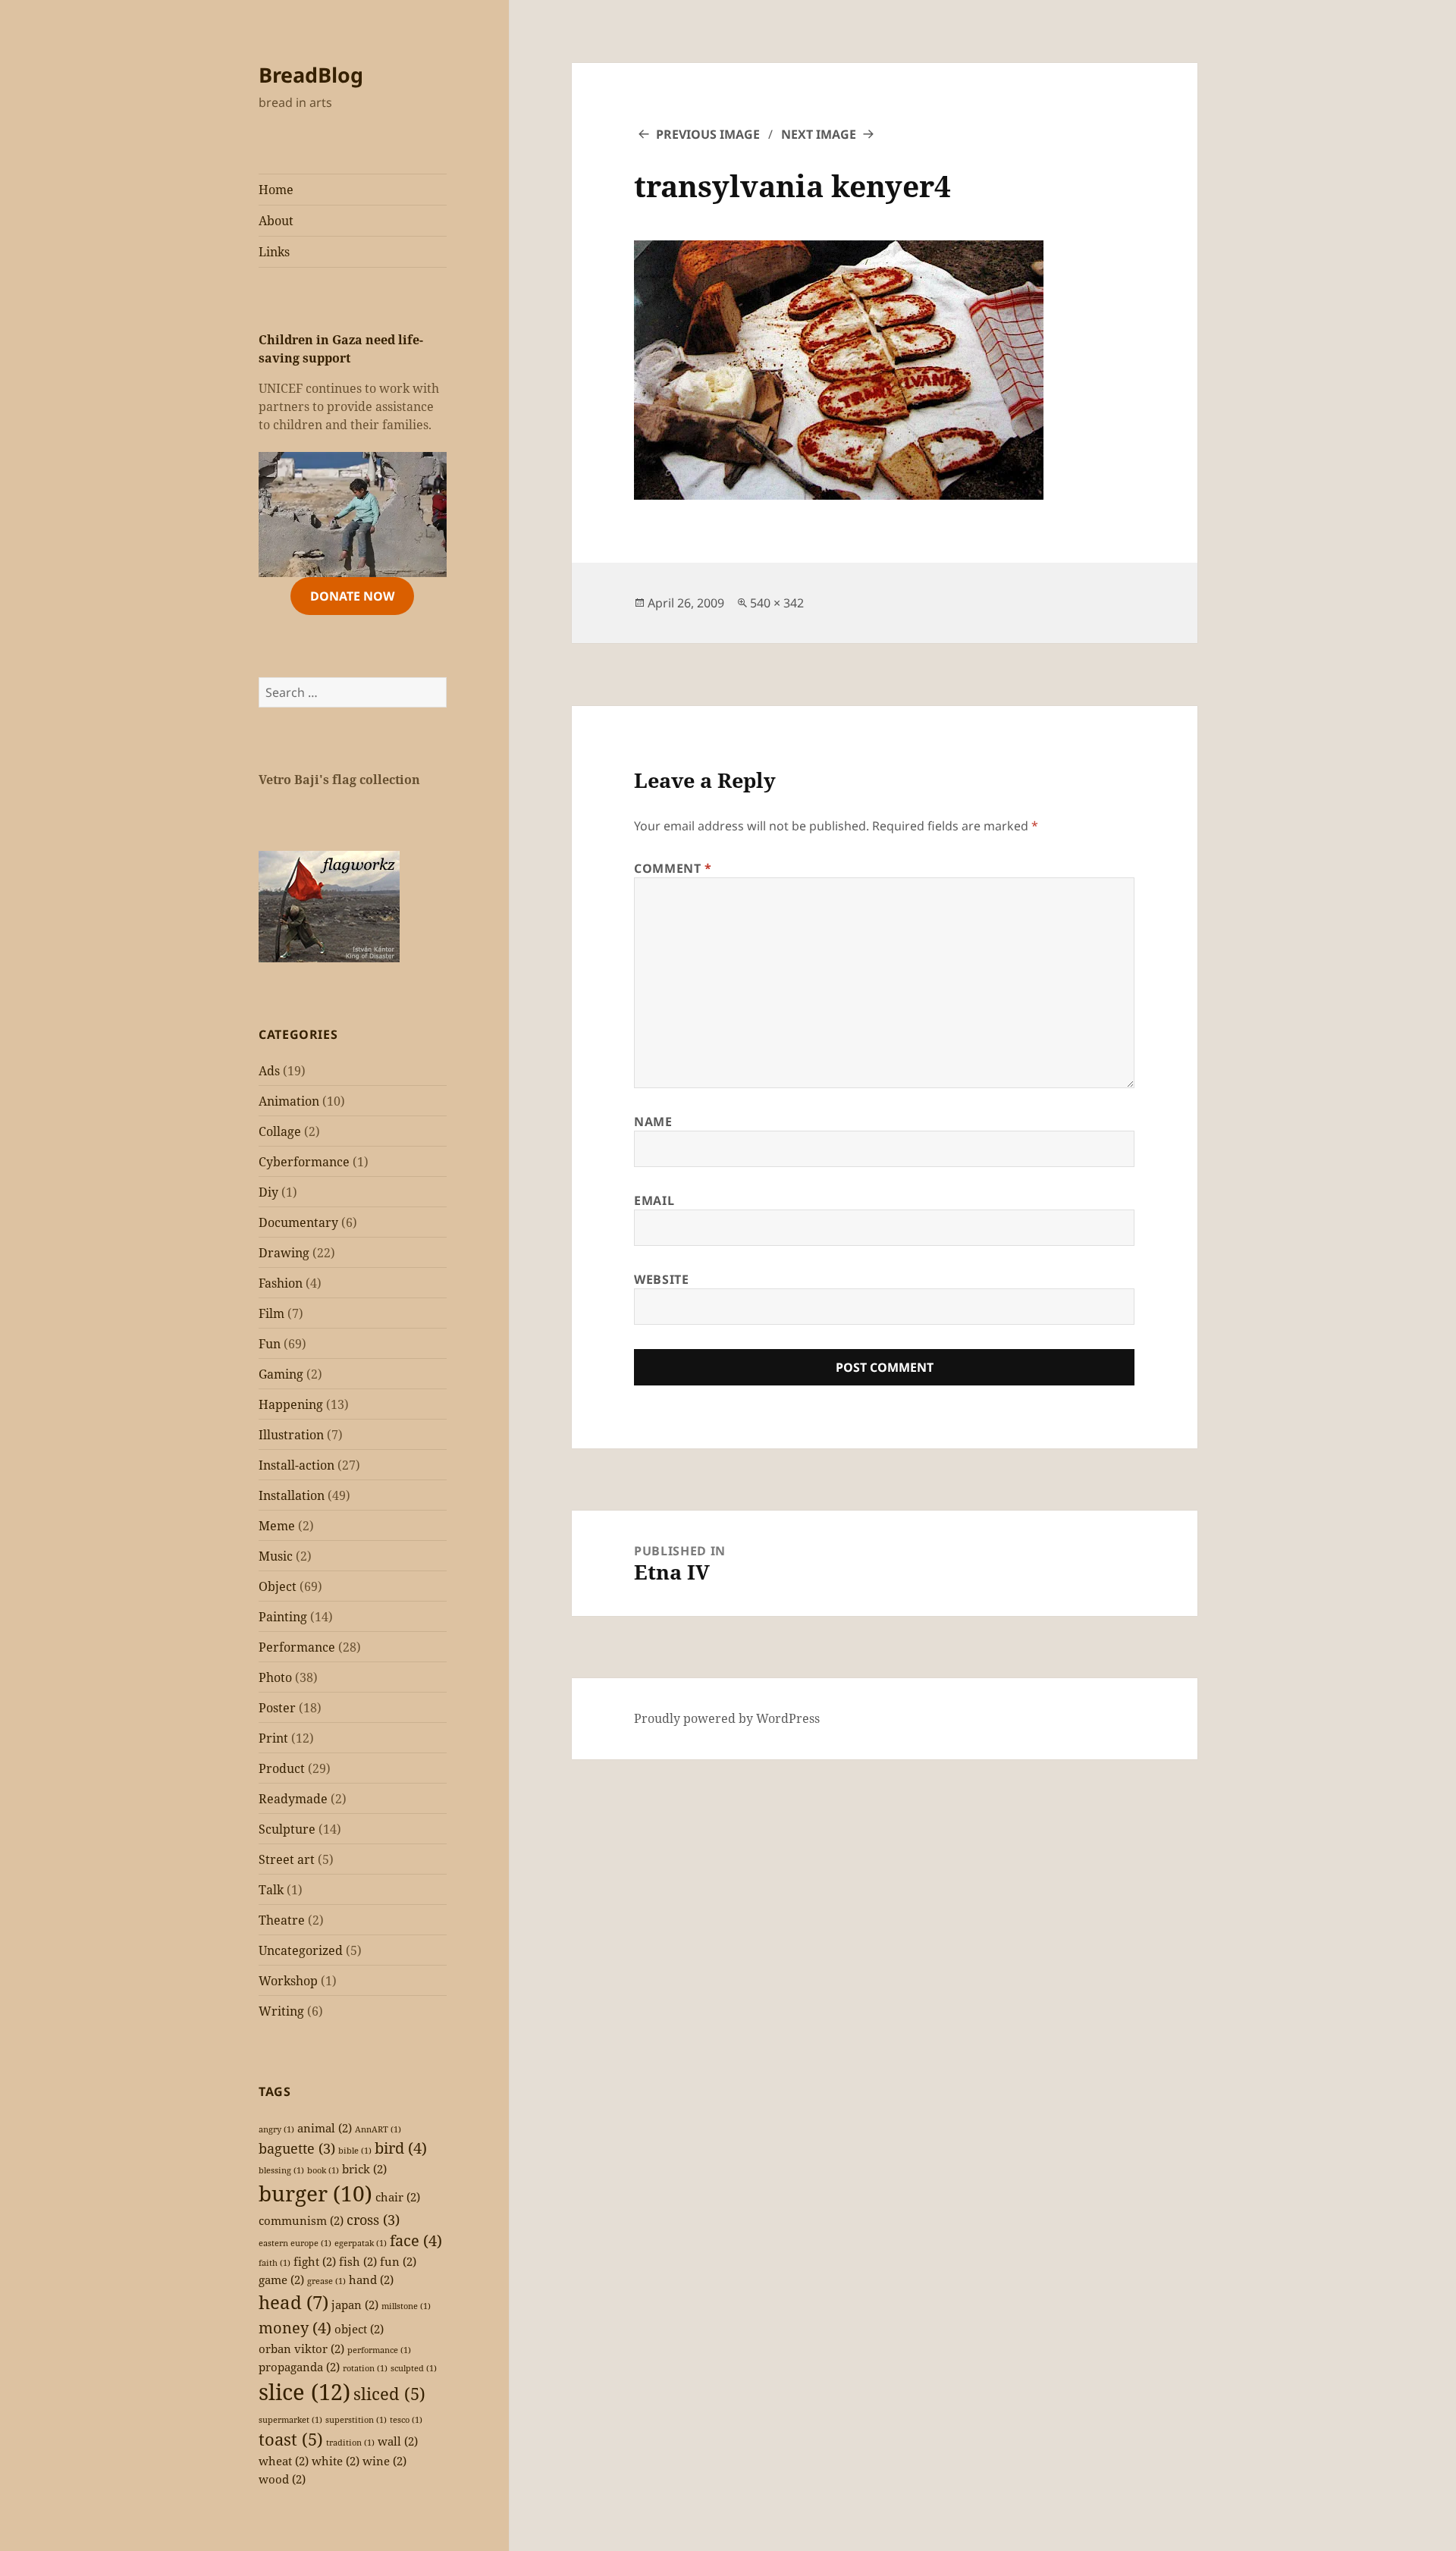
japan (355, 2305)
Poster (277, 1708)
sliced (389, 2394)
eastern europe (295, 2243)
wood (282, 2479)
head (293, 2302)
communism (301, 2220)
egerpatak (361, 2243)
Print (273, 1738)
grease (326, 2281)
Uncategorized (301, 1950)
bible (355, 2151)
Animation (289, 1101)
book (323, 2170)
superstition (356, 2420)
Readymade (293, 1799)
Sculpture (287, 1829)
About (276, 221)
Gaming (281, 1374)
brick (364, 2169)
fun (398, 2261)
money (295, 2328)
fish (358, 2261)
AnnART (378, 2129)
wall (398, 2441)
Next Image (819, 134)
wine (384, 2461)
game (281, 2280)
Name (653, 1122)
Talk (271, 1890)
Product (282, 1768)
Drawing (284, 1253)
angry (276, 2129)
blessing (281, 2170)
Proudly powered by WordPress (727, 1718)
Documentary (298, 1222)
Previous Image (708, 134)
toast (291, 2439)
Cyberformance (304, 1162)
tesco (406, 2420)
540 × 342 (777, 603)
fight (315, 2261)
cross (373, 2220)
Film (271, 1313)
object (359, 2329)
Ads (269, 1071)
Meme (277, 1526)
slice (304, 2392)
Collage (280, 1131)
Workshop (288, 1981)
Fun (270, 1344)
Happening (291, 1404)
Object (278, 1586)
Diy (268, 1192)
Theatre (282, 1920)
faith (275, 2263)
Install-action (297, 1465)
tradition (350, 2443)
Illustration (291, 1435)
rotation (365, 2368)
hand (371, 2280)
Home (276, 190)
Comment (673, 868)
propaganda (299, 2367)
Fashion (281, 1283)
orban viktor (301, 2349)
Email (654, 1200)
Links (274, 252)
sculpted (414, 2368)
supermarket (290, 2420)
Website (661, 1279)
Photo (275, 1677)
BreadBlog (311, 75)
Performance (297, 1647)
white (336, 2461)
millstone (406, 2306)
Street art (287, 1859)
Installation (292, 1495)
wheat (284, 2461)
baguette (297, 2148)
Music (276, 1556)
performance (379, 2350)
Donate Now (352, 596)
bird (401, 2148)
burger (315, 2193)
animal (325, 2128)
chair (398, 2197)
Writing (281, 2011)
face (416, 2240)
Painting (283, 1617)
